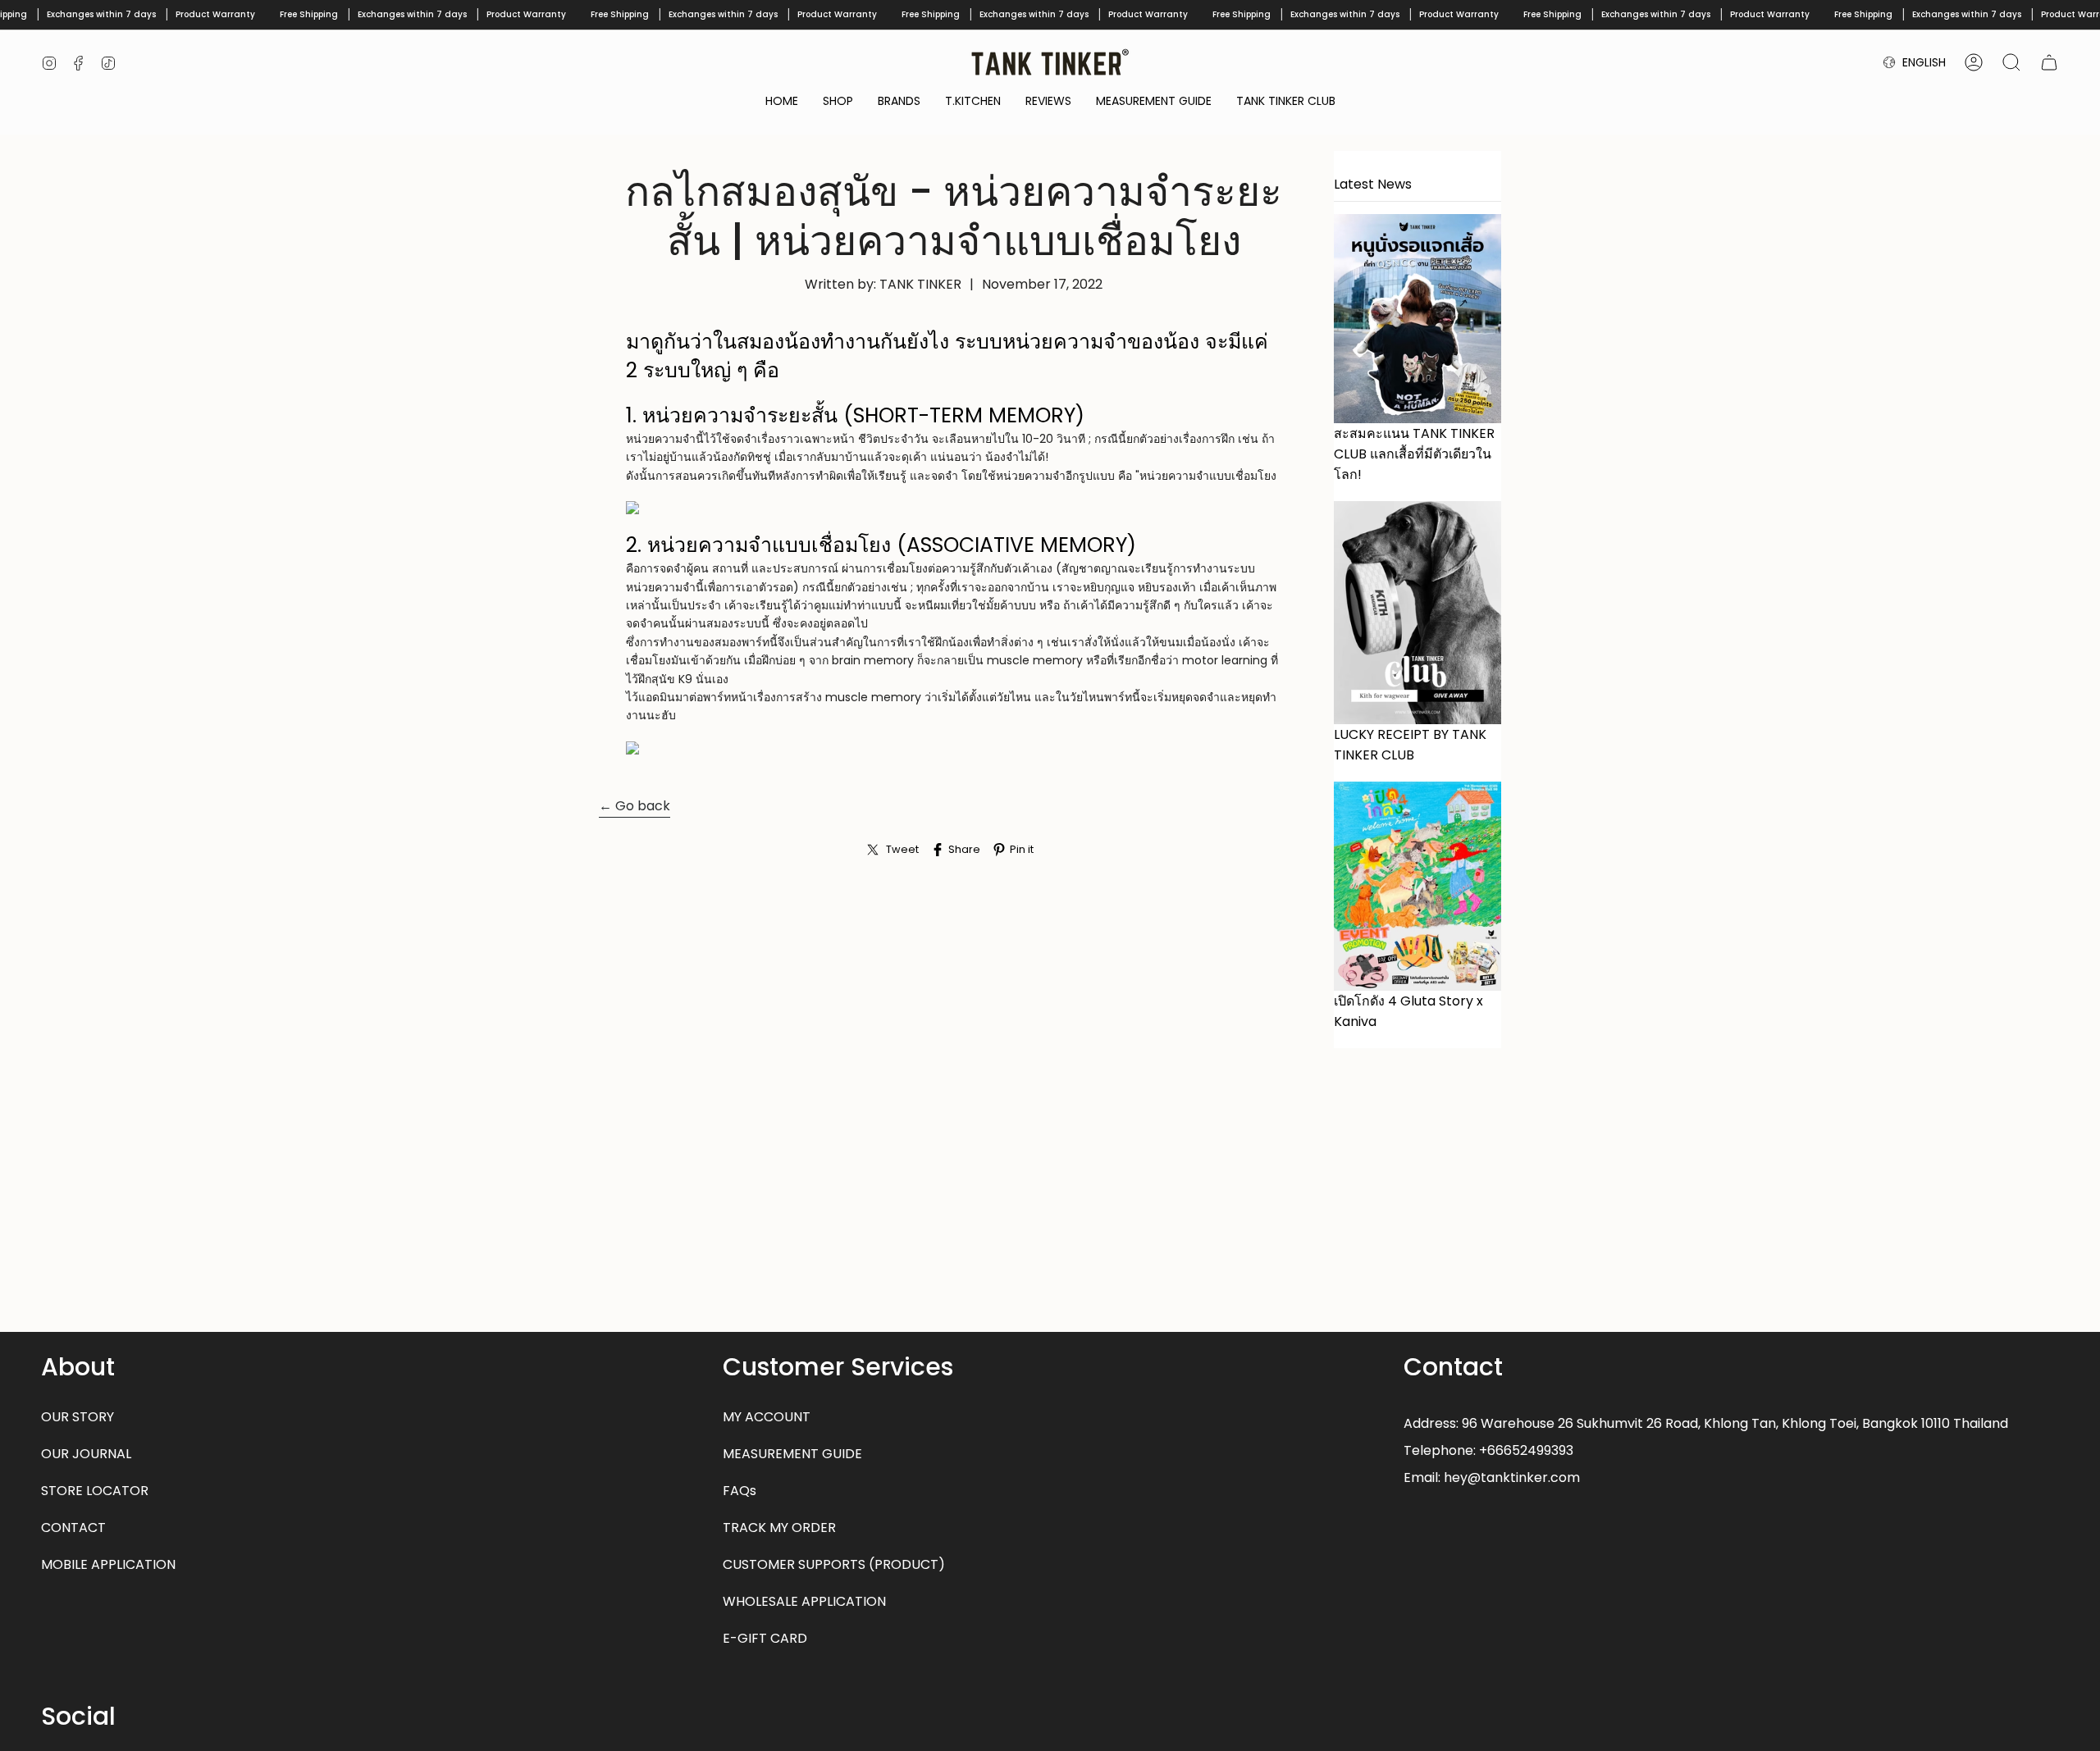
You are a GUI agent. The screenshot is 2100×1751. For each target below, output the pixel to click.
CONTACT (73, 1528)
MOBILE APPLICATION (108, 1564)
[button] (838, 102)
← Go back (635, 806)
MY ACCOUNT (767, 1417)
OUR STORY (78, 1417)
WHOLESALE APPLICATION (804, 1601)
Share (964, 849)
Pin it (1022, 849)
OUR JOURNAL (86, 1454)
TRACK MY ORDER (779, 1528)
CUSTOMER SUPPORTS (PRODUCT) (834, 1564)
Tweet (902, 849)
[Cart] (2049, 62)
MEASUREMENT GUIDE (792, 1454)
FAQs (740, 1491)
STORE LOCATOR (95, 1491)
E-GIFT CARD (765, 1638)
